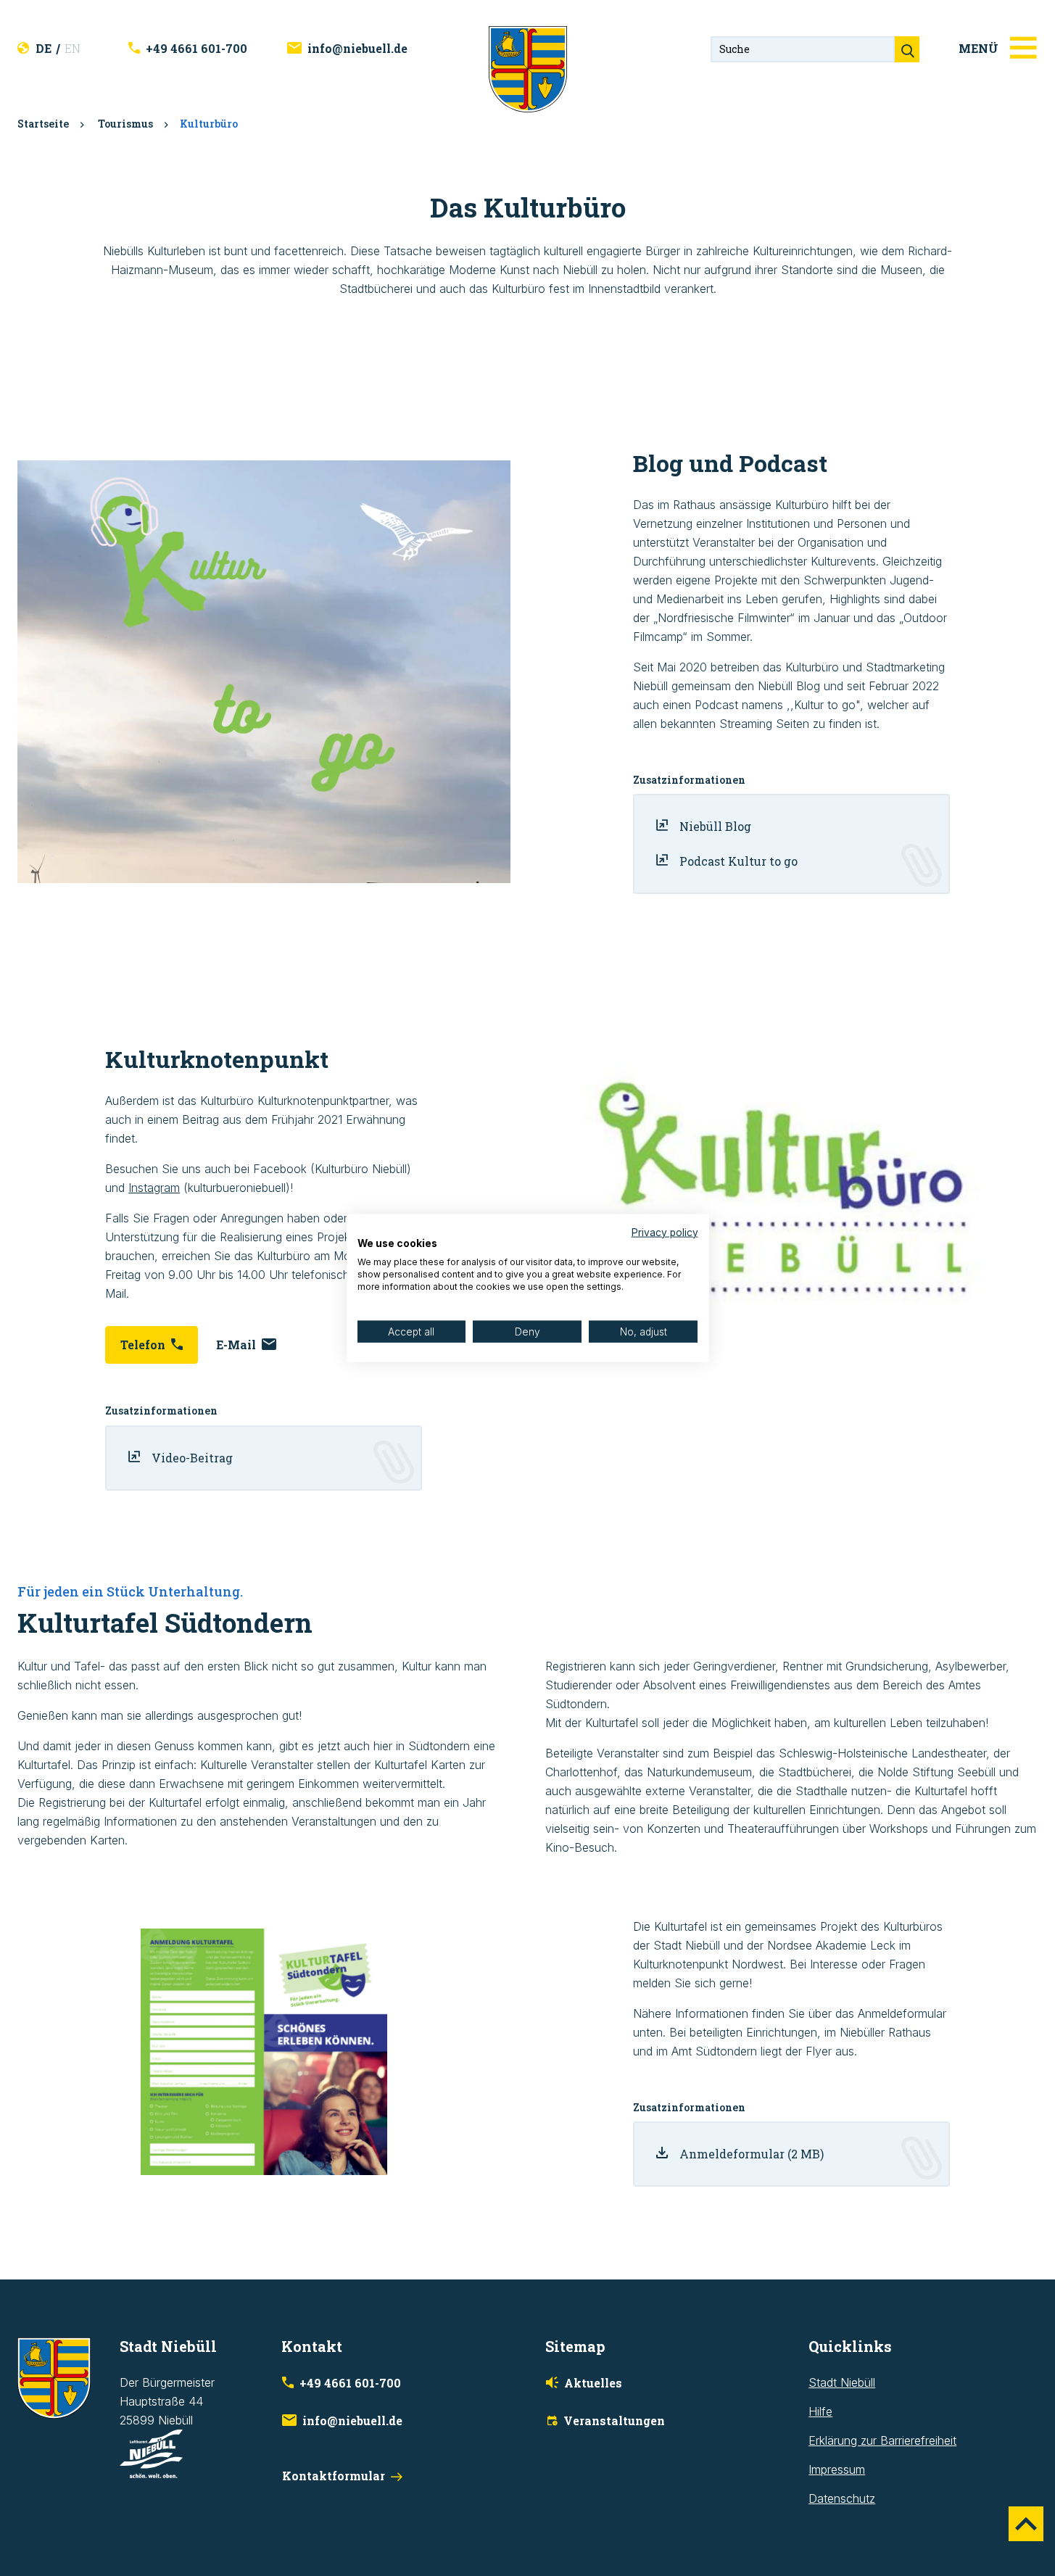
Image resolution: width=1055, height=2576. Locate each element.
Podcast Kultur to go (738, 861)
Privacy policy (665, 1232)
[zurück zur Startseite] (528, 68)
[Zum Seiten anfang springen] (1026, 2524)
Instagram (154, 1188)
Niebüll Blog (715, 826)
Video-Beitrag (192, 1458)
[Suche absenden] (907, 49)
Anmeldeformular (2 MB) (752, 2154)
